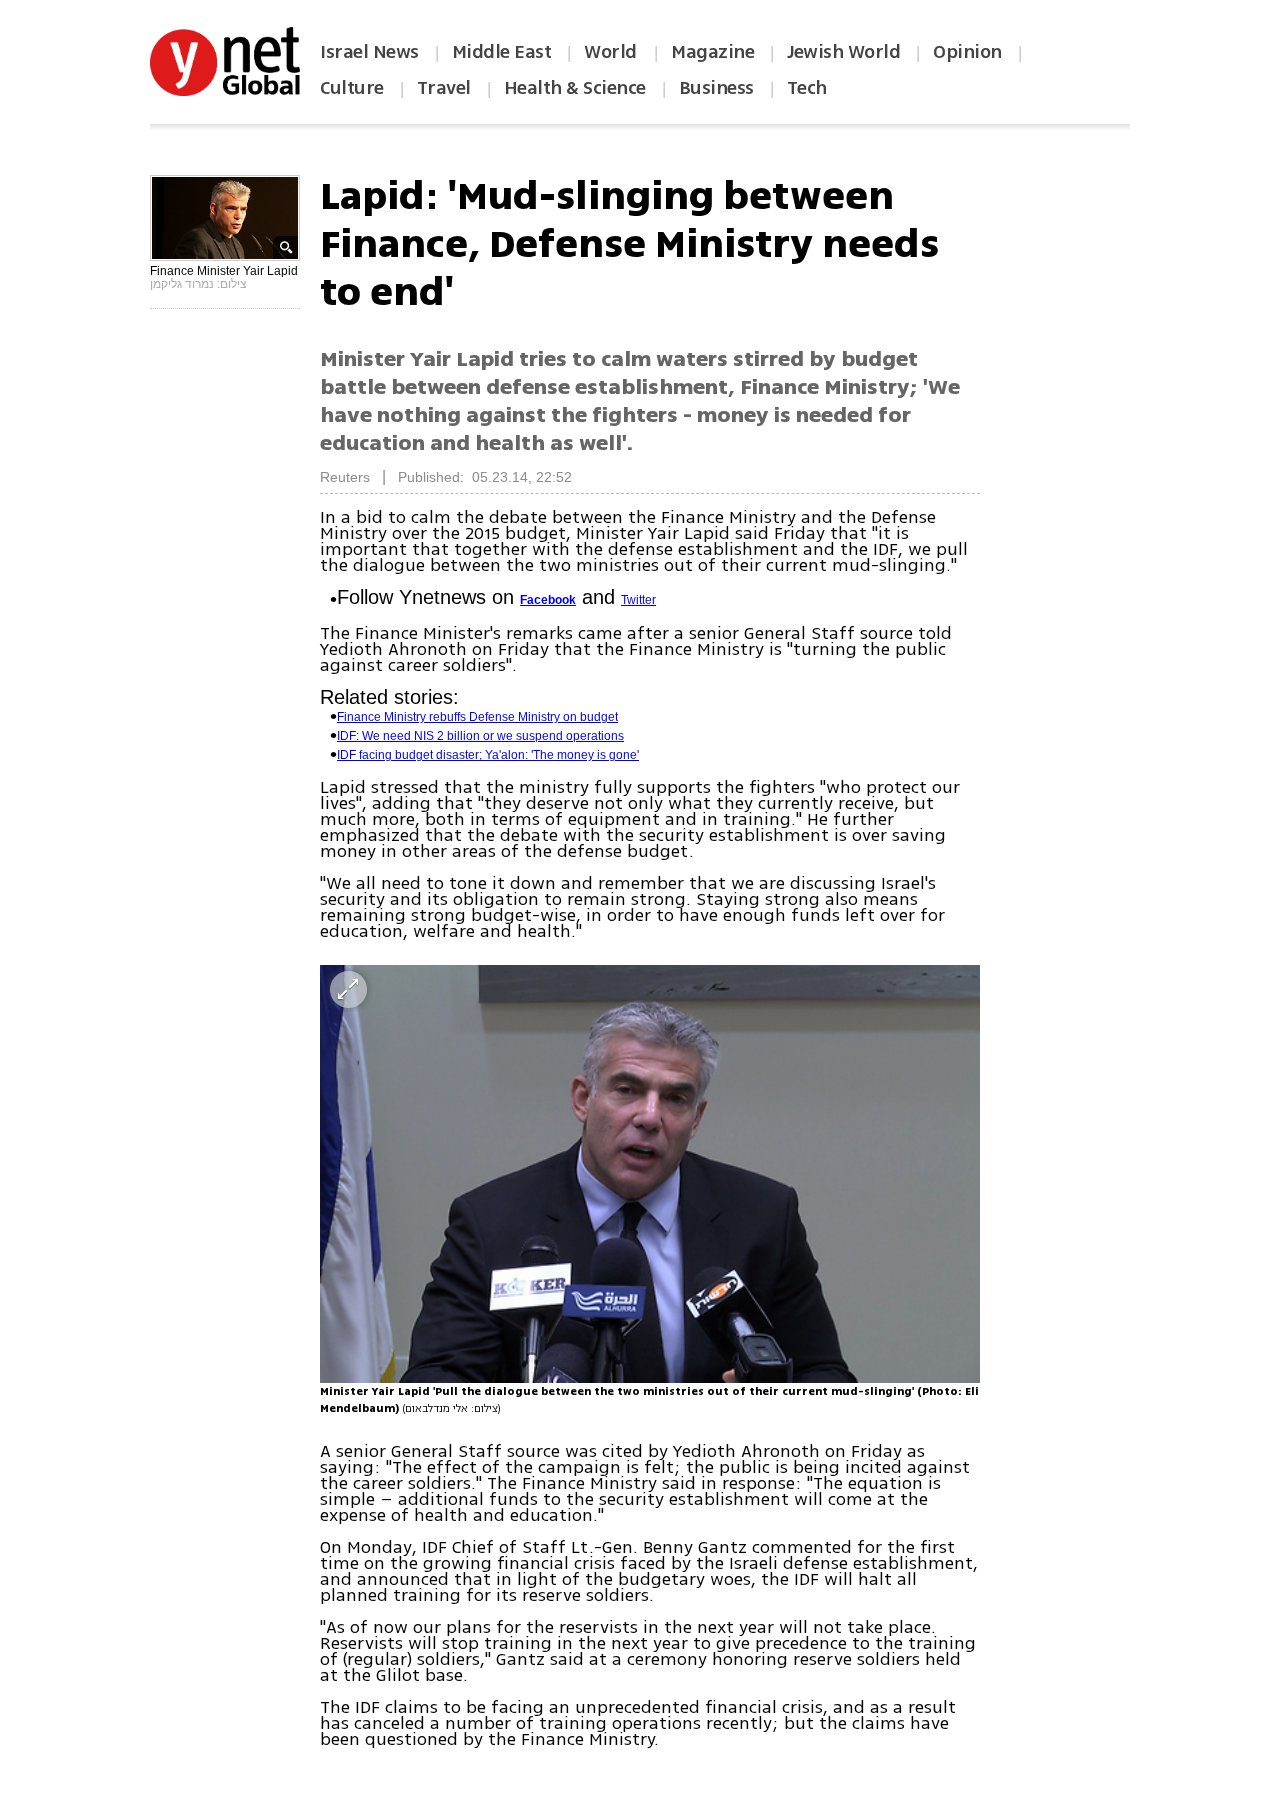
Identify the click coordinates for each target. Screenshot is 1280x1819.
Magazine (712, 52)
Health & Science (575, 88)
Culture (352, 88)
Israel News (369, 52)
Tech (807, 88)
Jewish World (843, 52)
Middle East (502, 52)
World (612, 52)
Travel (444, 88)
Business (716, 88)
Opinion (967, 52)
